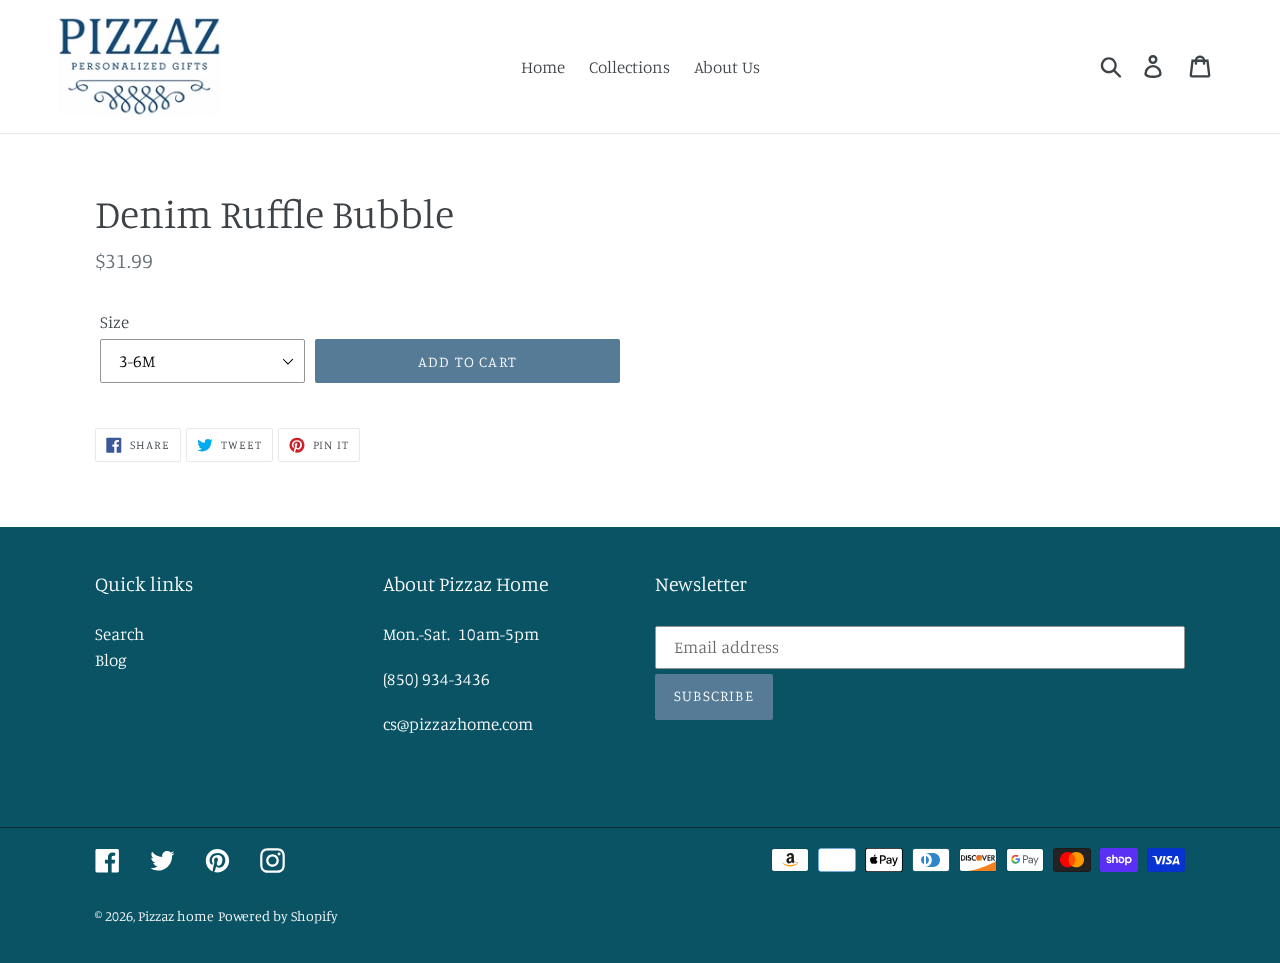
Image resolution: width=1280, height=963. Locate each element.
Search (119, 633)
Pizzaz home (176, 915)
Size (114, 321)
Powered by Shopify (278, 915)
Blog (111, 659)
